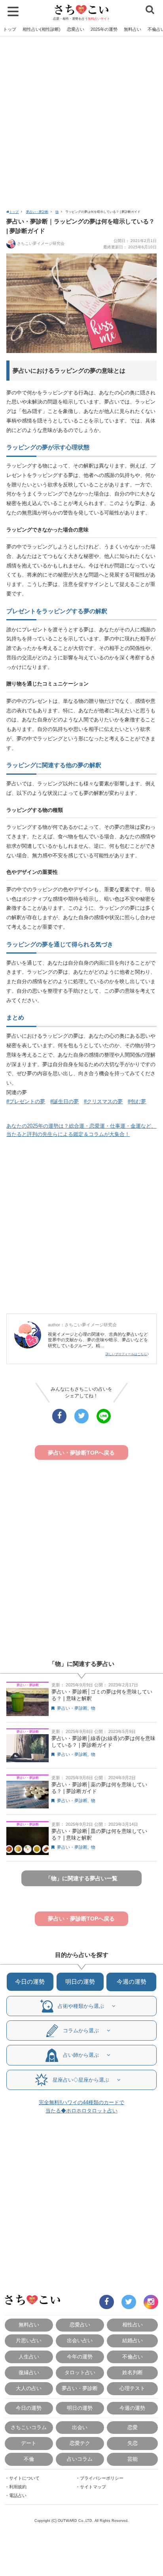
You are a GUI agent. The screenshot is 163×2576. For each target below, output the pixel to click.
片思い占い (29, 2340)
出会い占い (80, 2340)
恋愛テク (80, 2443)
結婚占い (133, 2340)
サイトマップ (93, 2487)
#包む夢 (137, 1101)
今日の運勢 (30, 1982)
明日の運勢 (80, 1982)
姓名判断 (133, 2372)
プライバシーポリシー (102, 2478)
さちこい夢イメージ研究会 (41, 243)
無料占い (133, 29)
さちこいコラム (29, 2427)
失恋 (133, 2443)
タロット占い (80, 2372)
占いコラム (80, 2459)
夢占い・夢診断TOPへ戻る (81, 1453)
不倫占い (133, 2357)
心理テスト (132, 2388)
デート (29, 2443)
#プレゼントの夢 (26, 1101)
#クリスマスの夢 (103, 1101)
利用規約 (18, 2487)
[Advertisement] (81, 122)
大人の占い (29, 2388)
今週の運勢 (132, 1982)
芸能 (133, 2459)
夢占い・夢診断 (37, 212)
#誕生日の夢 (64, 1101)
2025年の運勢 (104, 29)
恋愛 (133, 2427)
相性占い (133, 2325)
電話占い (18, 2495)
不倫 (29, 2459)
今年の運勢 (80, 2357)
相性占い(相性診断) (42, 29)
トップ (10, 29)
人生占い (29, 2357)
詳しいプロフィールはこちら (127, 1354)
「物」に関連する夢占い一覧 (81, 1878)
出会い (80, 2427)
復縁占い (29, 2372)
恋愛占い (76, 29)
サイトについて (24, 2478)
